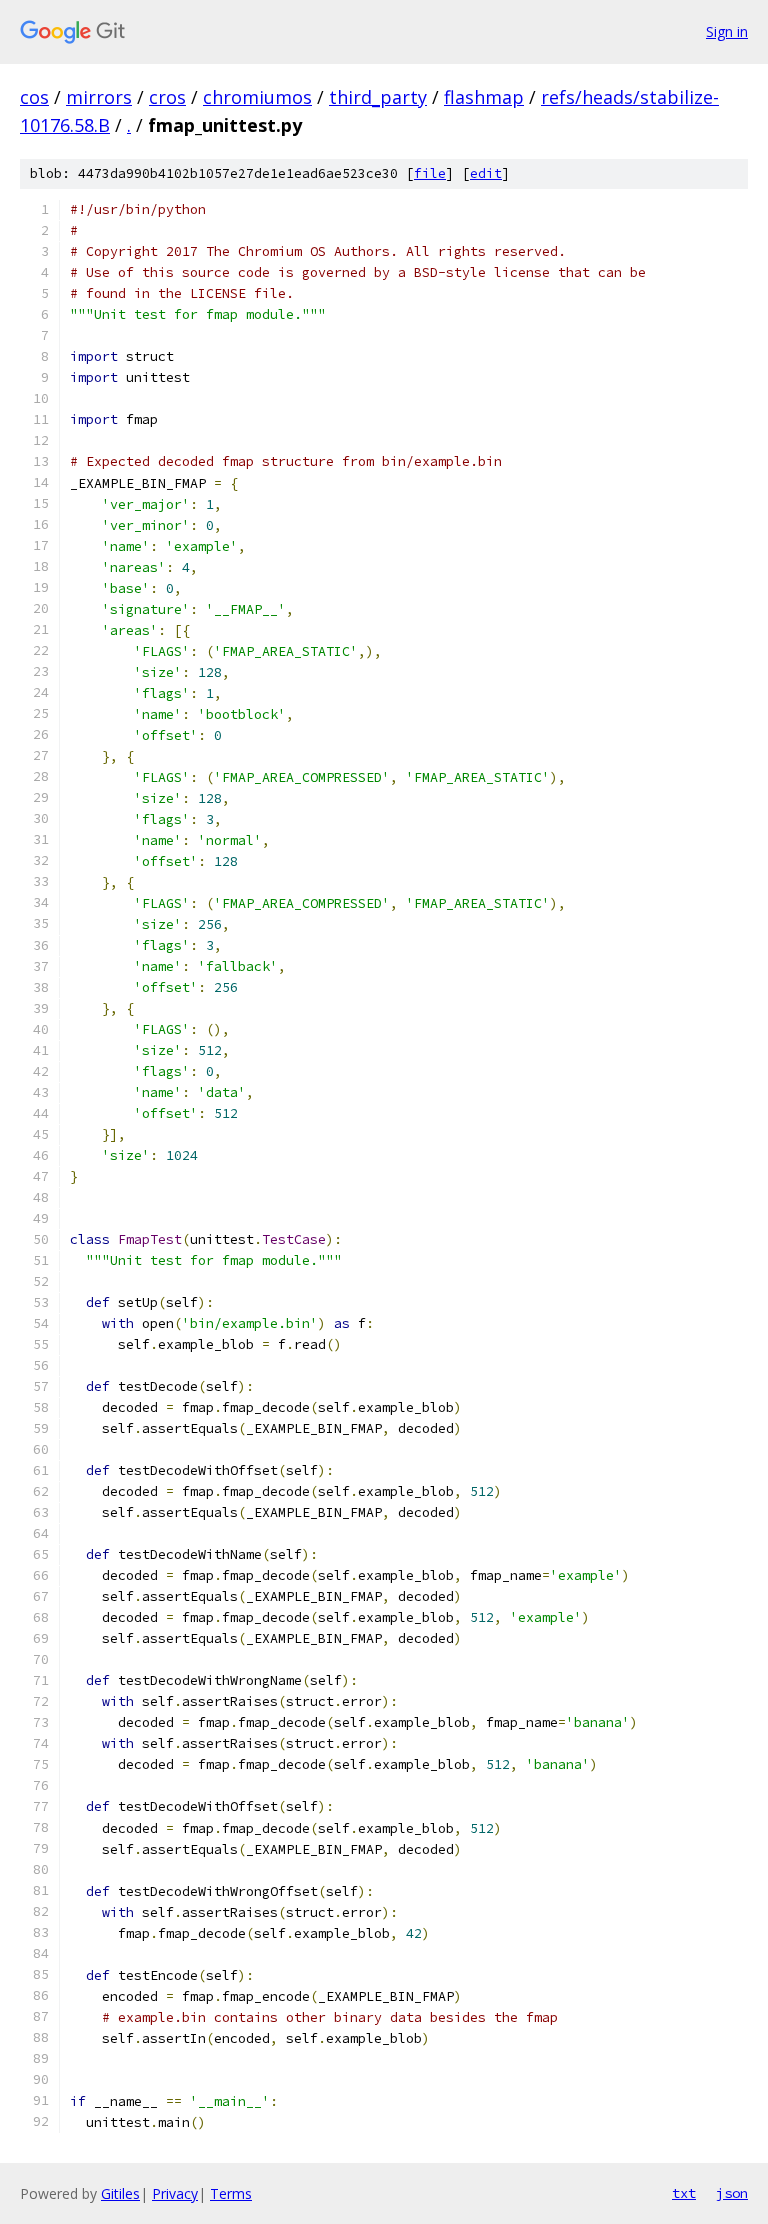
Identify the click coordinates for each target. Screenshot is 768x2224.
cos (34, 97)
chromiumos (257, 97)
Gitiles (120, 2193)
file (430, 173)
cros (167, 97)
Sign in (727, 31)
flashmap (484, 97)
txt (684, 2193)
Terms (231, 2193)
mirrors (99, 97)
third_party (378, 97)
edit (486, 173)
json (732, 2193)
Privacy (175, 2193)
